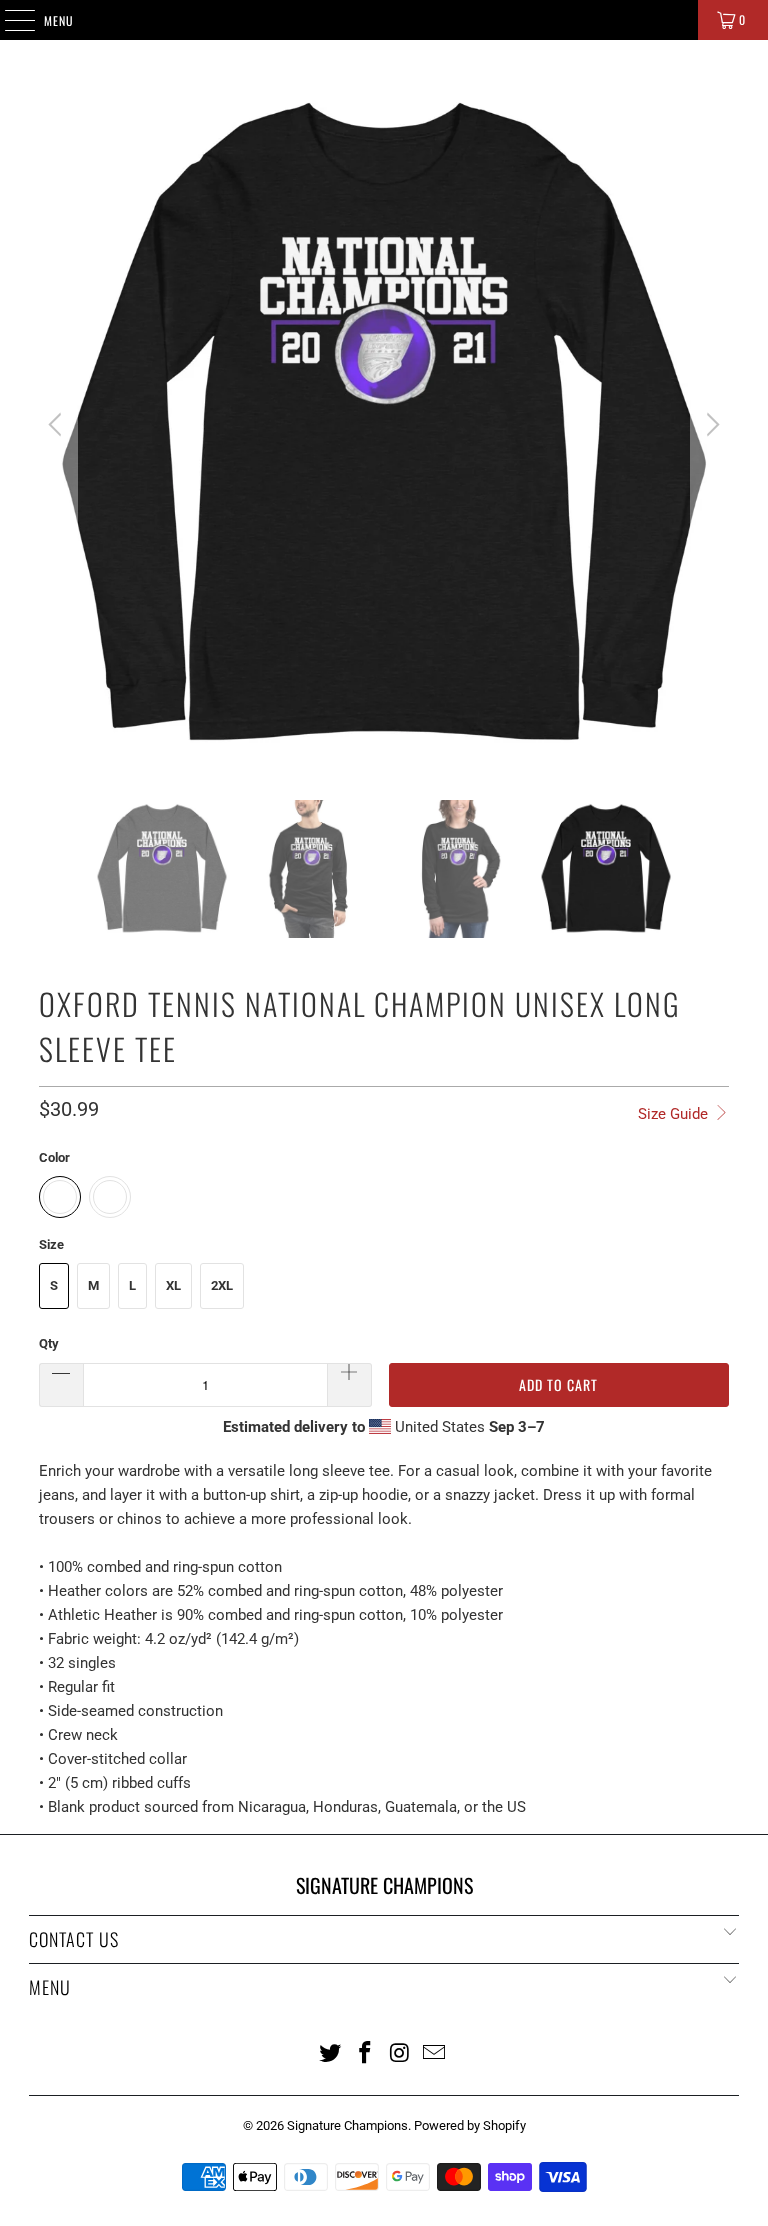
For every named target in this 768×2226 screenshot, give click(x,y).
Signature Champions (347, 2125)
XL (173, 1285)
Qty (49, 1343)
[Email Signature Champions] (435, 2052)
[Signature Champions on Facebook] (366, 2052)
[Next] (710, 425)
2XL (222, 1285)
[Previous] (58, 425)
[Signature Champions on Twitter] (331, 2052)
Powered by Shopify (470, 2125)
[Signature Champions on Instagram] (401, 2052)
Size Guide (675, 1114)
